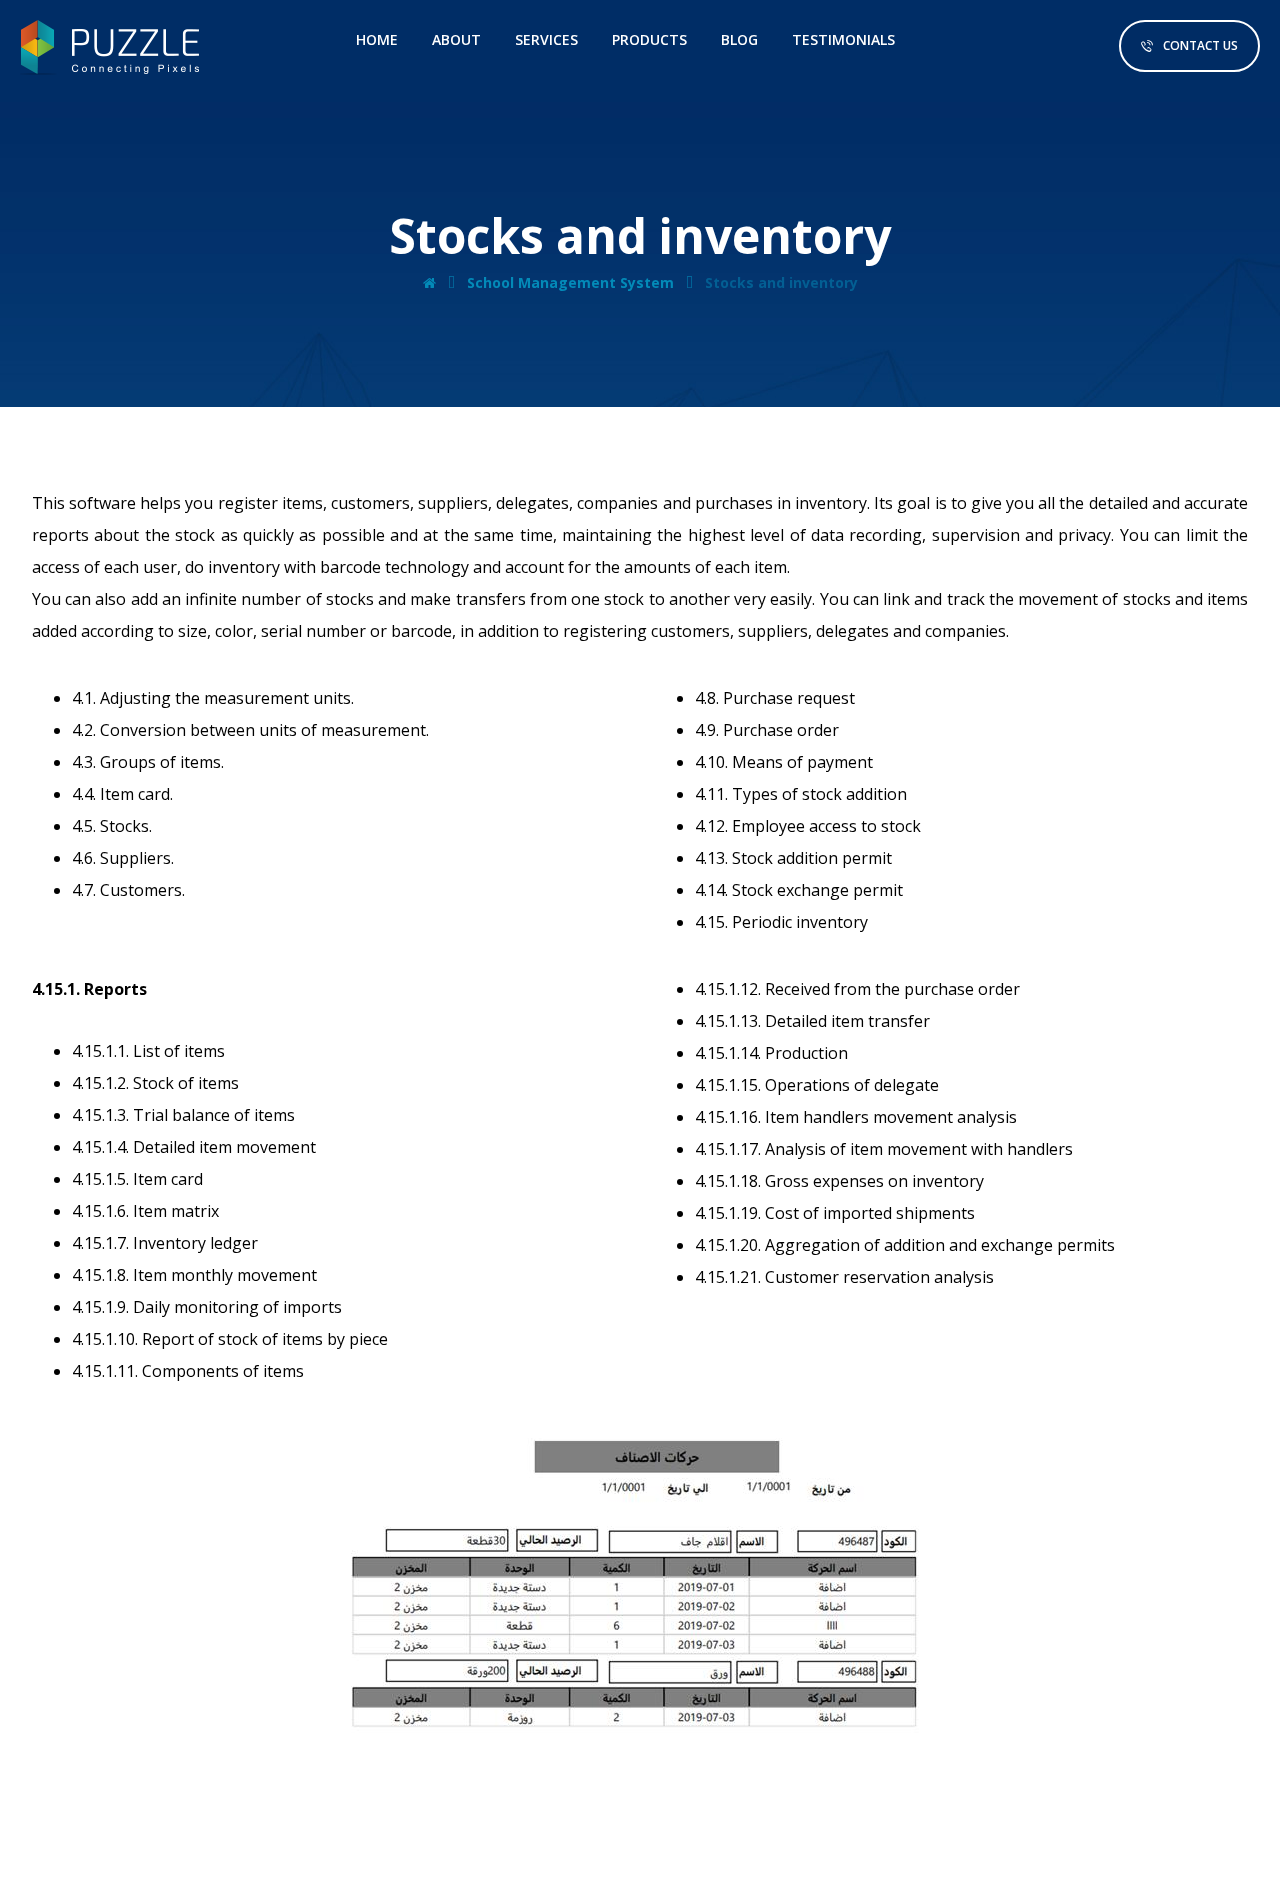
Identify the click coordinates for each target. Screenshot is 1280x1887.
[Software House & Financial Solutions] (110, 47)
